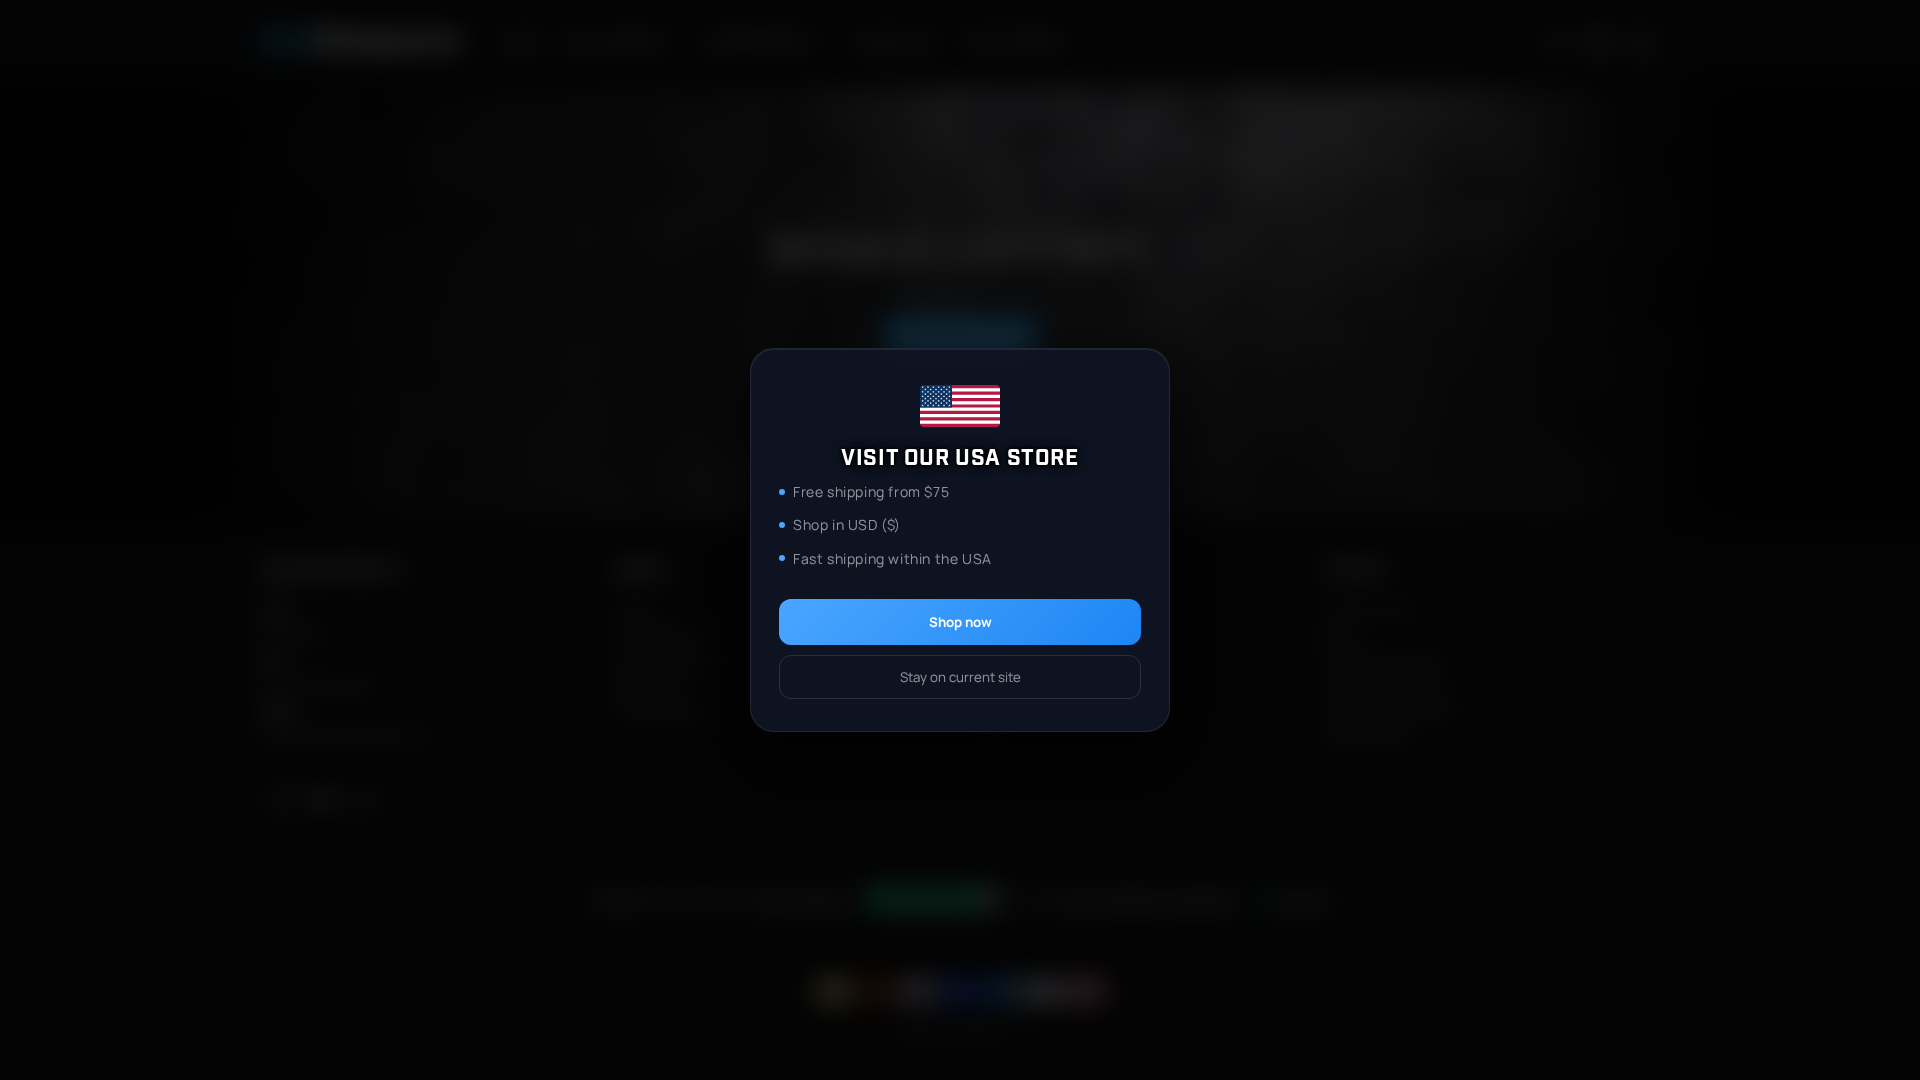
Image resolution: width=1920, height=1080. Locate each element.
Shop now (960, 622)
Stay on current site (960, 677)
